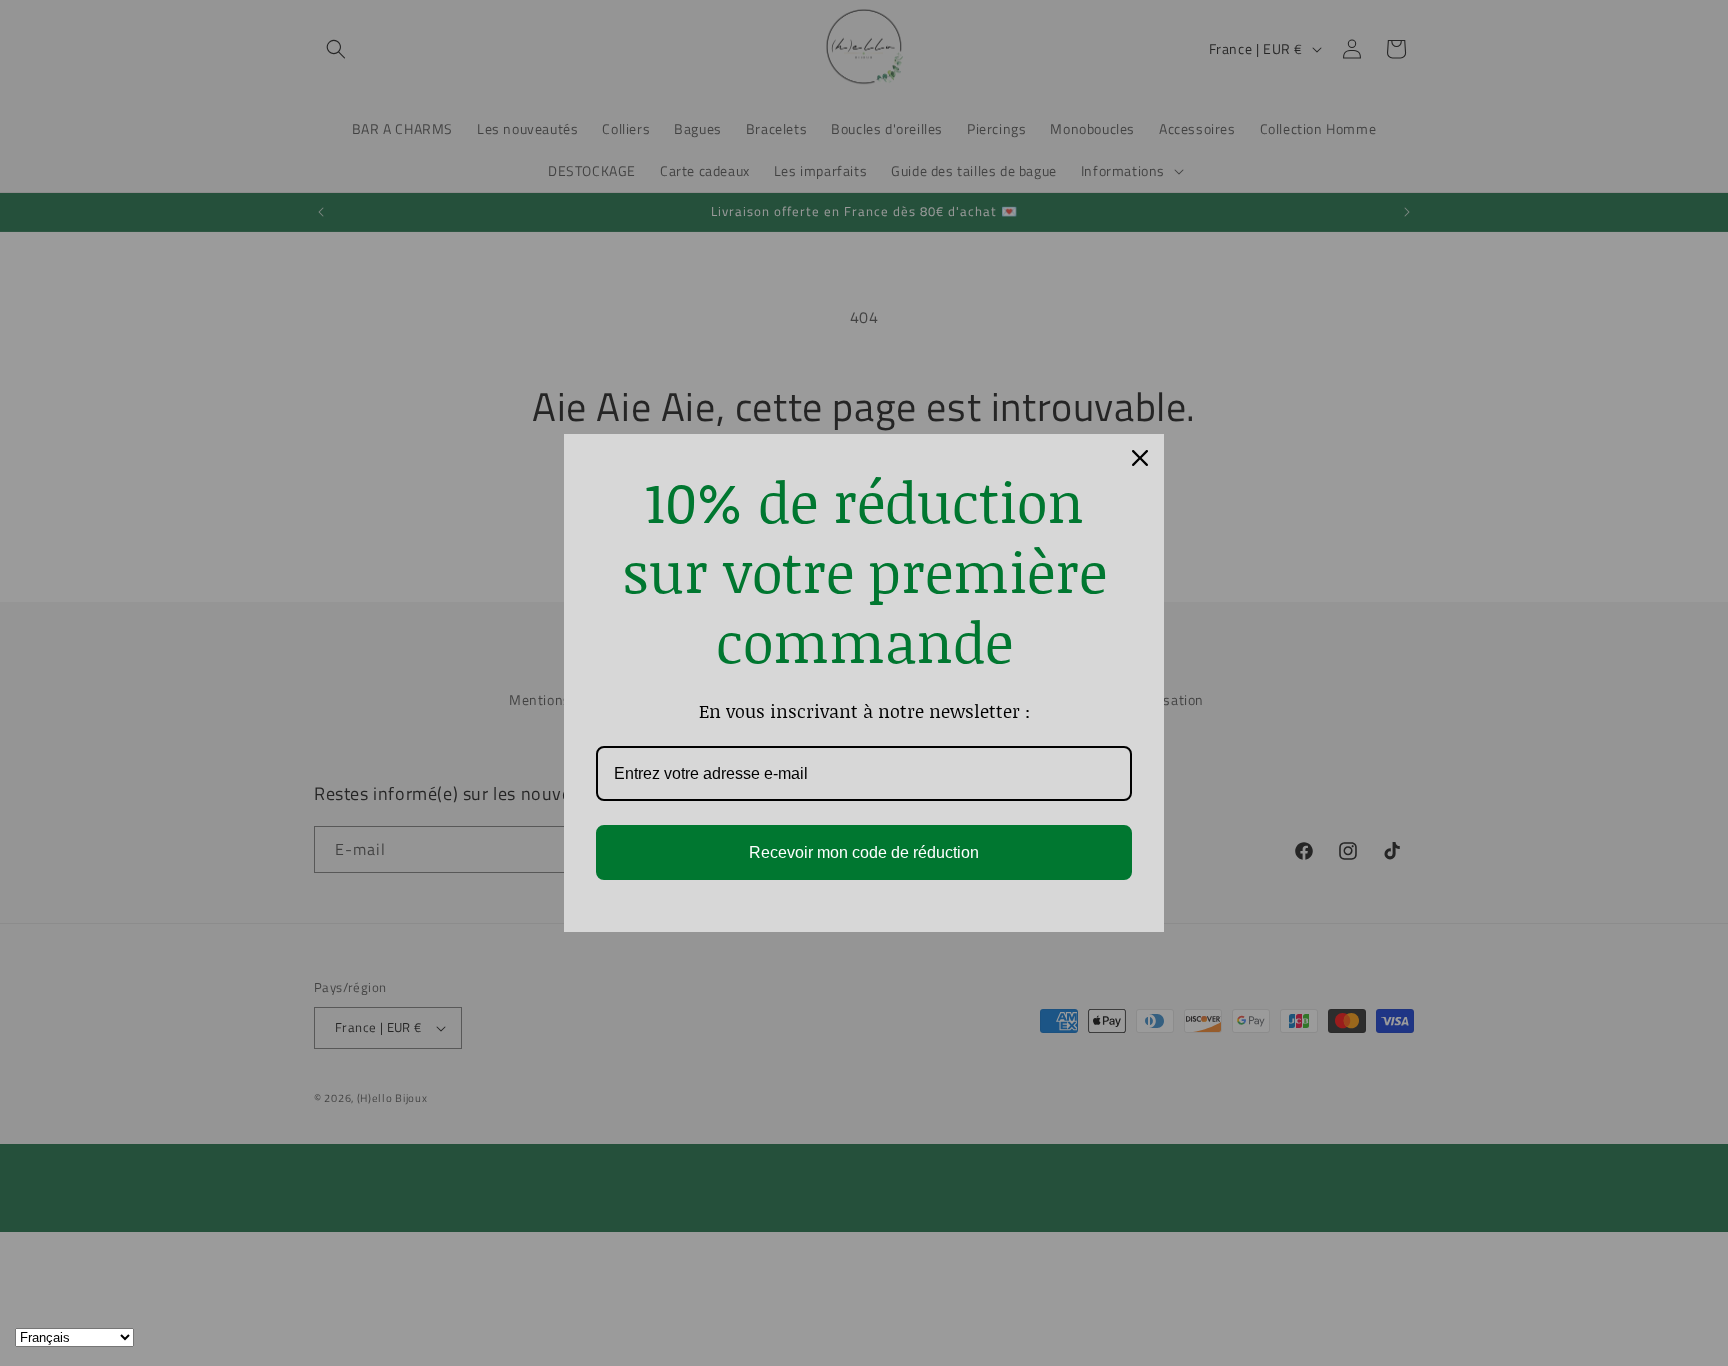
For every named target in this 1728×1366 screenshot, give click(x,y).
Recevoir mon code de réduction (864, 852)
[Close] (1140, 458)
